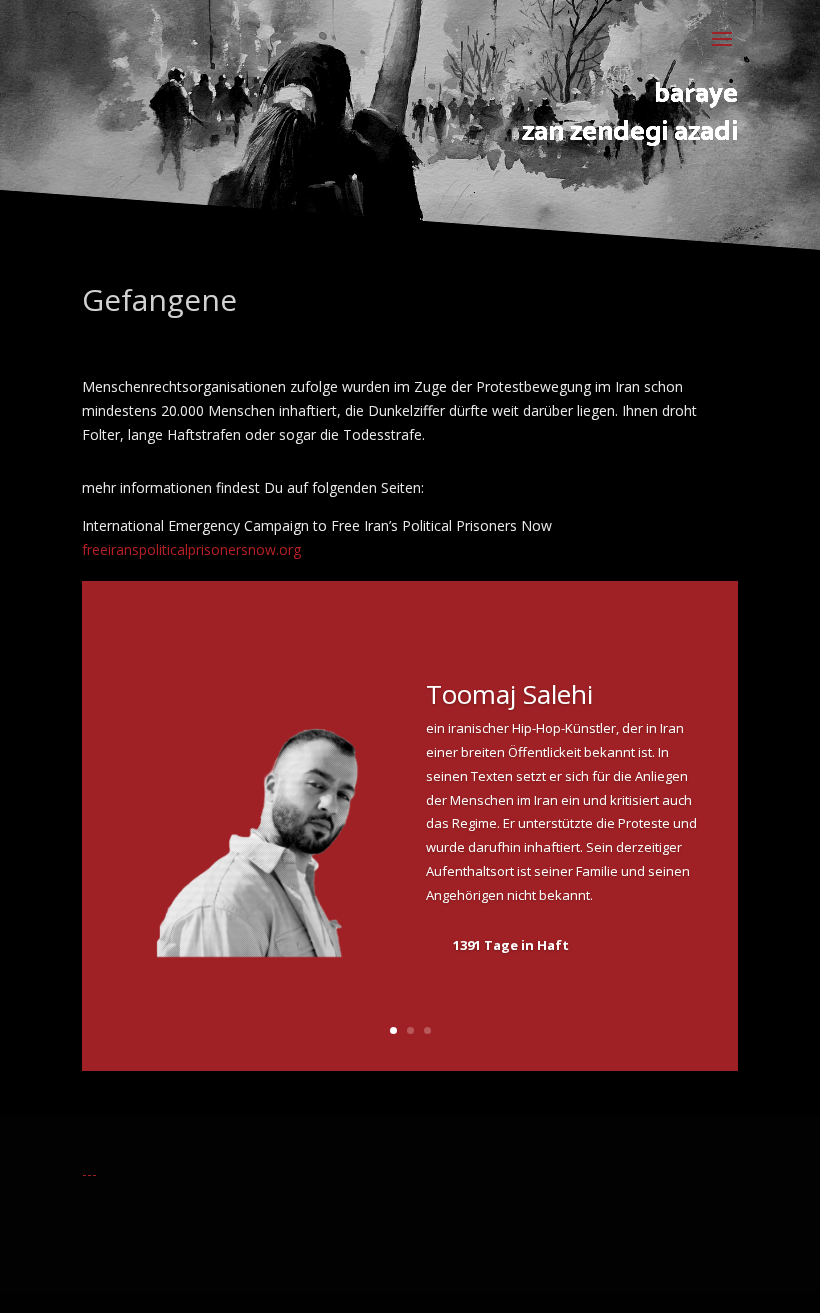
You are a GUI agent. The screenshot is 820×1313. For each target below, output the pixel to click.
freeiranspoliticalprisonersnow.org (191, 549)
